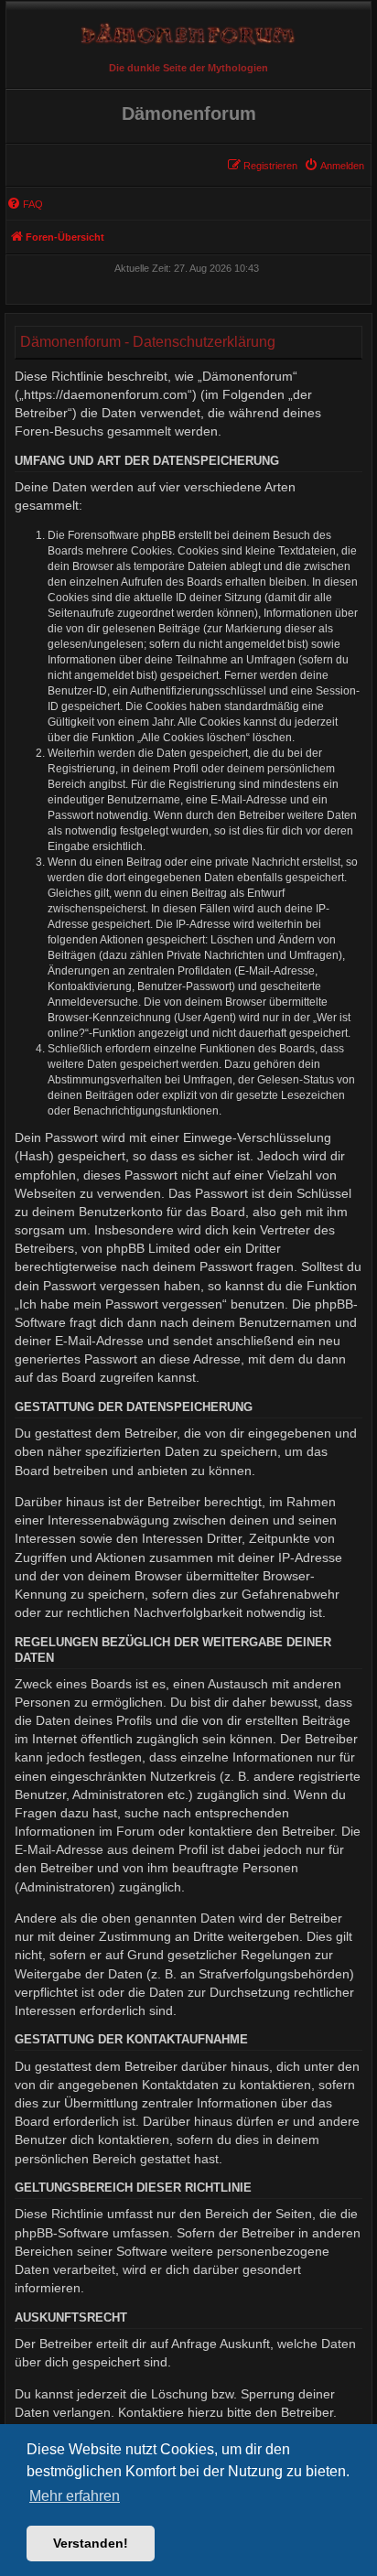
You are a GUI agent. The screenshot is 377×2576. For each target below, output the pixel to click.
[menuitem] (334, 166)
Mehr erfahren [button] (75, 2496)
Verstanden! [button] (91, 2543)
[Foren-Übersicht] (188, 29)
